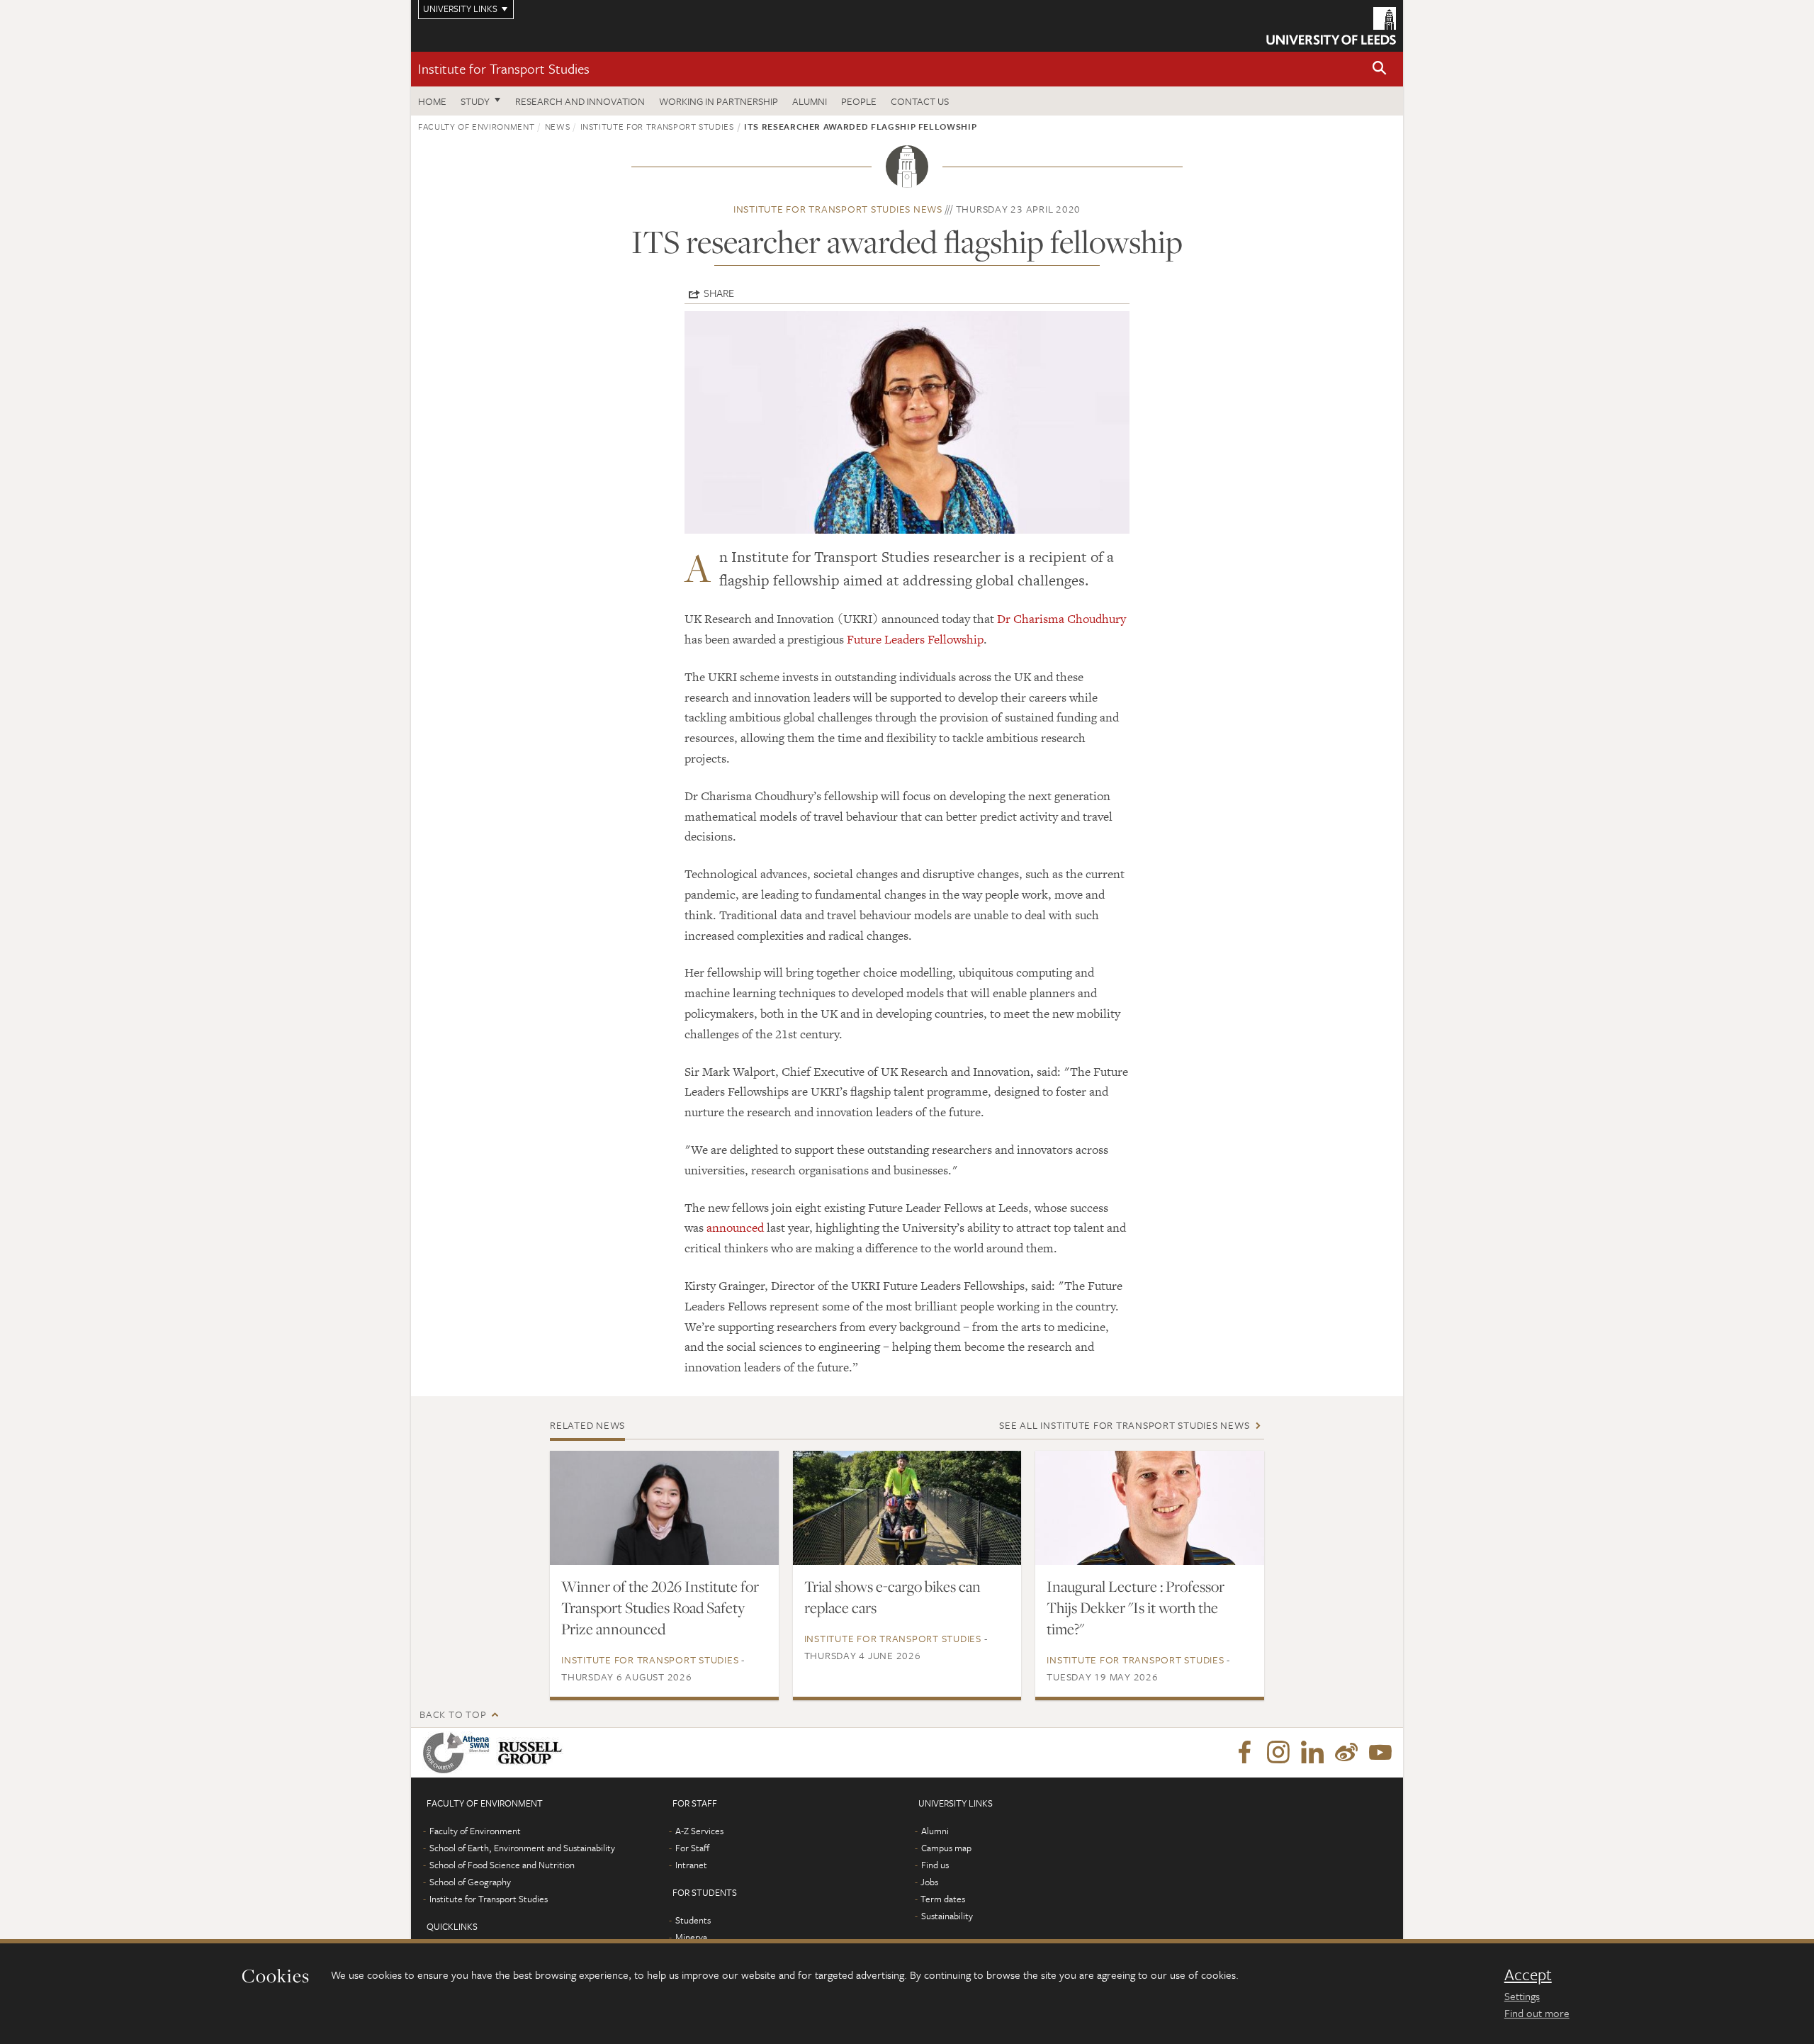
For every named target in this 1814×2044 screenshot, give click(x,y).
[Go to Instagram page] (1278, 1753)
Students (693, 1920)
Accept (1528, 1975)
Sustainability (947, 1916)
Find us (935, 1865)
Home (432, 101)
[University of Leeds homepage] (1331, 26)
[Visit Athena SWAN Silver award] (459, 1753)
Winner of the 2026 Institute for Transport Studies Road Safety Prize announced (660, 1607)
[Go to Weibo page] (1346, 1753)
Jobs (929, 1882)
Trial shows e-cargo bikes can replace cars (892, 1597)
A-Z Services (699, 1831)
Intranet (691, 1865)
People (859, 101)
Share (719, 293)
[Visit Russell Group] (533, 1753)
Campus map (946, 1848)
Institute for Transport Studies (504, 68)
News (558, 126)
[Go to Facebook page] (1244, 1753)
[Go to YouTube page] (1380, 1753)
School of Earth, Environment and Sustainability (522, 1848)
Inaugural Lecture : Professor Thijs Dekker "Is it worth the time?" (1136, 1607)
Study (475, 101)
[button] (1380, 69)
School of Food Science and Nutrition (502, 1865)
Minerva (691, 1937)
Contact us (920, 101)
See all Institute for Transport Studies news (1124, 1425)
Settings (1522, 1996)
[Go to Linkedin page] (1312, 1753)
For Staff (692, 1848)
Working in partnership (719, 101)
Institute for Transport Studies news (838, 209)
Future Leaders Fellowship (915, 639)
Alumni (810, 101)
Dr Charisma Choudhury (1061, 619)
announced (735, 1228)
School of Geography (470, 1882)
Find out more (1537, 2013)
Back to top (453, 1714)
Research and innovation (580, 101)
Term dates (943, 1899)
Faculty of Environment (476, 126)
